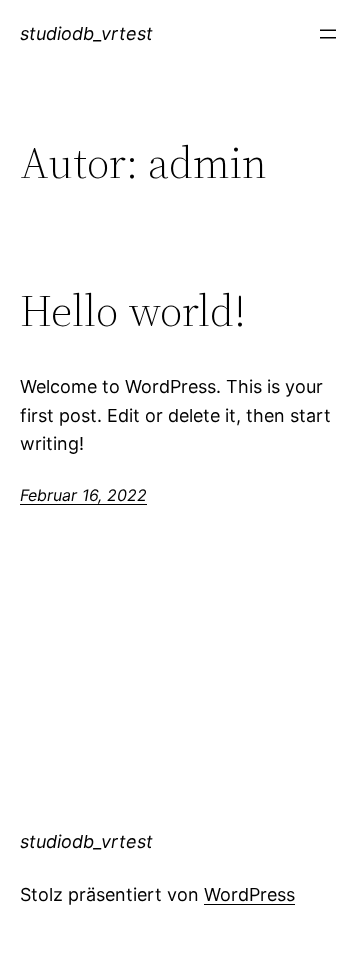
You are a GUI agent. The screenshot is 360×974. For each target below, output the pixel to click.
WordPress (249, 894)
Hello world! (133, 311)
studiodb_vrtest (86, 33)
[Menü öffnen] (328, 34)
